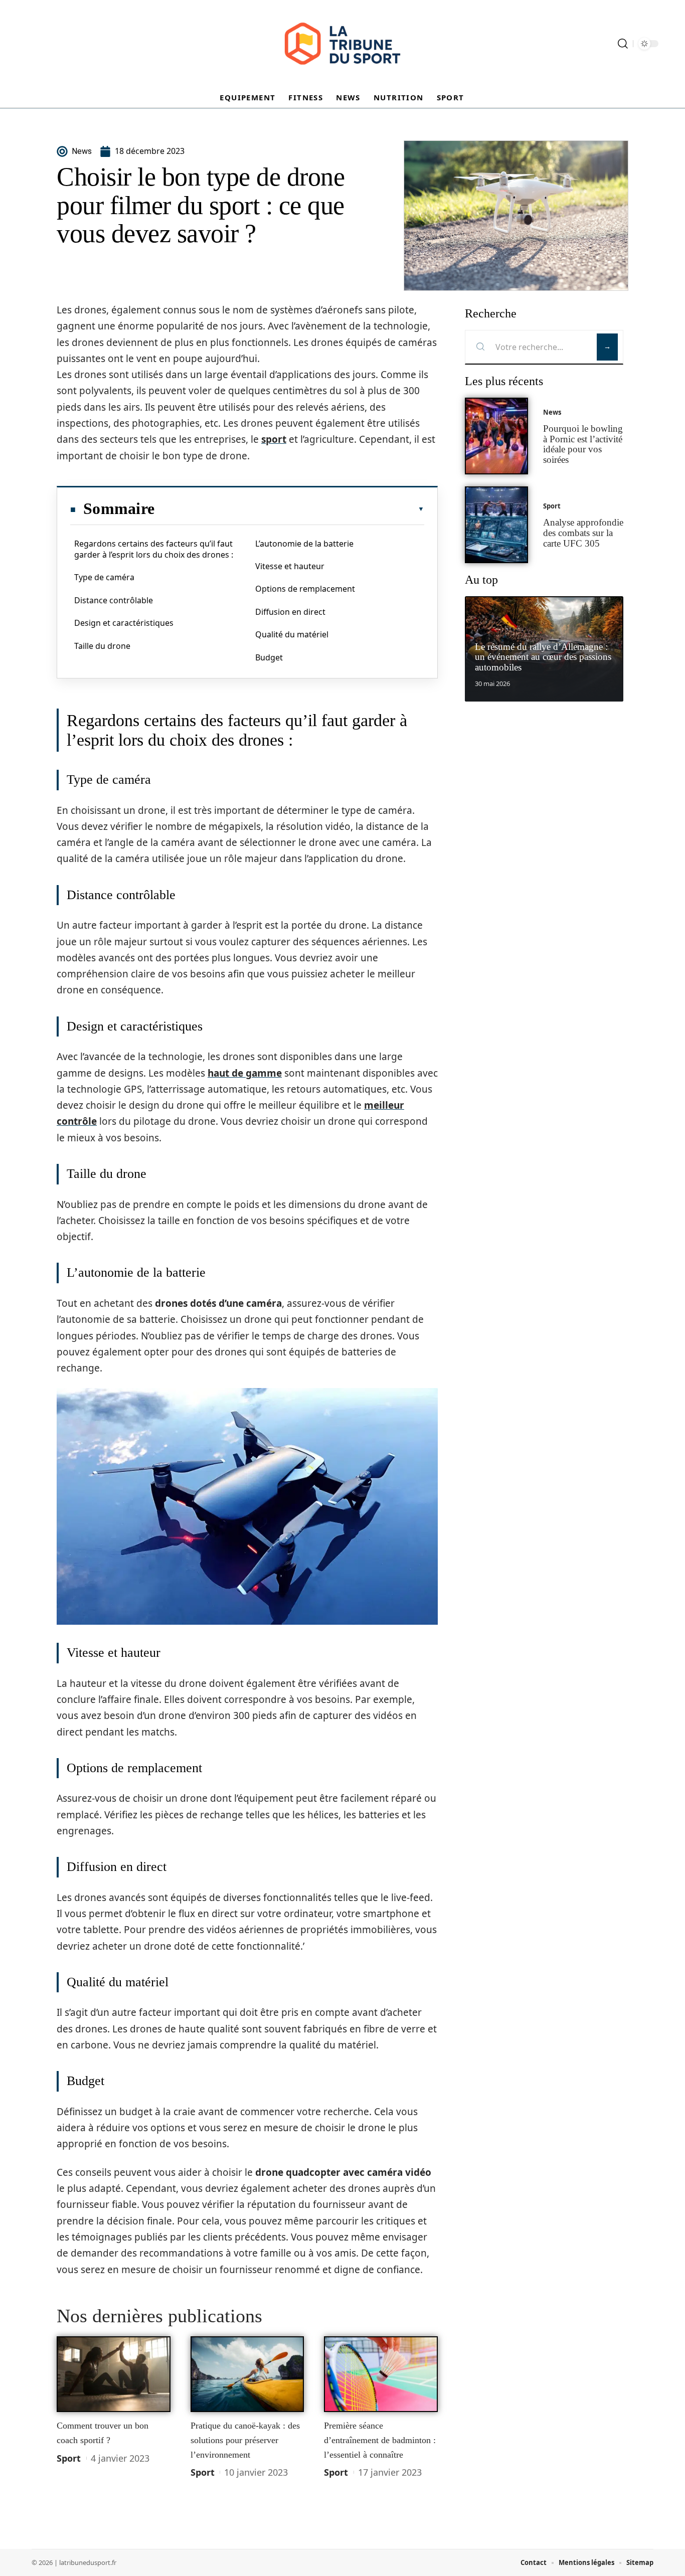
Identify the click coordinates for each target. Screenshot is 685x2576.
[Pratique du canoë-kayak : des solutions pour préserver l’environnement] (247, 2374)
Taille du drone (102, 646)
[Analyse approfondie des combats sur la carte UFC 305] (496, 525)
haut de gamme (245, 1073)
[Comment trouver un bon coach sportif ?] (114, 2374)
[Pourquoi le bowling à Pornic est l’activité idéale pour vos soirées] (496, 436)
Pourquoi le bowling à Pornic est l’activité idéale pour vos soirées (583, 444)
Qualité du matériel (292, 634)
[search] (623, 44)
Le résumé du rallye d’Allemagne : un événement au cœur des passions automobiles (543, 657)
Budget (269, 657)
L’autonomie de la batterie (304, 544)
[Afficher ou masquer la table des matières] (289, 509)
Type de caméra (104, 577)
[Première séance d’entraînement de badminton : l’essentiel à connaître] (381, 2374)
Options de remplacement (305, 589)
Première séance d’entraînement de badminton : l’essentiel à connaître (380, 2440)
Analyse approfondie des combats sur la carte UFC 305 (583, 533)
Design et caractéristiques (124, 623)
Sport (69, 2458)
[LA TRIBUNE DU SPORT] (342, 44)
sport (274, 439)
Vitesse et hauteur (290, 566)
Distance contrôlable (114, 600)
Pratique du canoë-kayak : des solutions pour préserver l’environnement (245, 2440)
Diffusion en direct (290, 612)
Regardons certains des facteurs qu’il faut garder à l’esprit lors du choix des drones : (154, 549)
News (552, 412)
